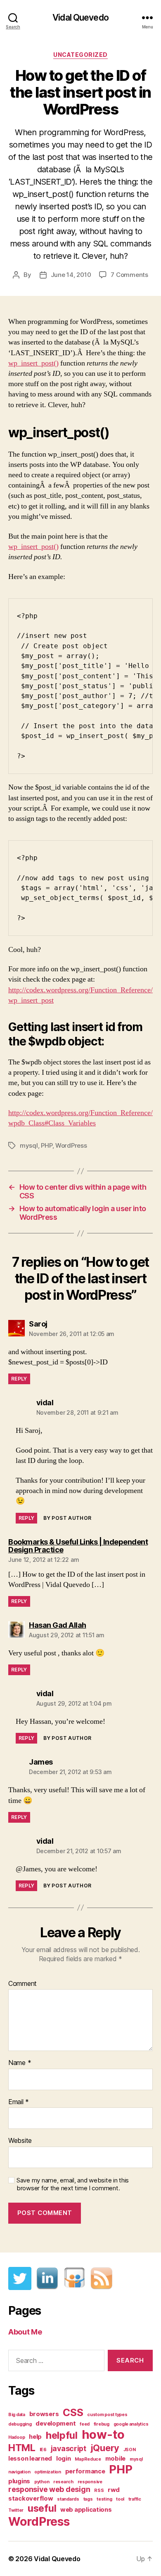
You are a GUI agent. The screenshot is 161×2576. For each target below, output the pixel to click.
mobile (115, 2459)
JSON (130, 2450)
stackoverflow (31, 2499)
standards (68, 2499)
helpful (62, 2435)
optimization (48, 2472)
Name (20, 2063)
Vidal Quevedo (80, 18)
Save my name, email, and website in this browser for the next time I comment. (73, 2184)
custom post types (107, 2415)
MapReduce (88, 2459)
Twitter (16, 2510)
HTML (22, 2448)
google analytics (131, 2424)
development (56, 2424)
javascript (69, 2448)
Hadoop (17, 2437)
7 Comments (129, 275)
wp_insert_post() (33, 363)
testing (104, 2499)
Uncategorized (80, 55)
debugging (20, 2424)
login (64, 2459)
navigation (19, 2472)
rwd (114, 2490)
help (35, 2437)
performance (85, 2471)
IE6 (43, 2450)
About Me (25, 2332)
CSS (73, 2412)
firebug (102, 2424)
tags (88, 2499)
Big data (17, 2415)
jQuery (105, 2448)
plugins (19, 2481)
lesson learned (30, 2459)
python (42, 2482)
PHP (46, 1145)
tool (120, 2499)
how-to (103, 2434)
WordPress (71, 1145)
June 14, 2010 (71, 275)
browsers (44, 2414)
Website (20, 2141)
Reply (19, 1379)
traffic (135, 2499)
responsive (90, 2482)
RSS (99, 2490)
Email (19, 2102)
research (63, 2482)
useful (42, 2508)
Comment (22, 1984)
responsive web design (49, 2489)
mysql (29, 1145)
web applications (86, 2510)
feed (85, 2424)
